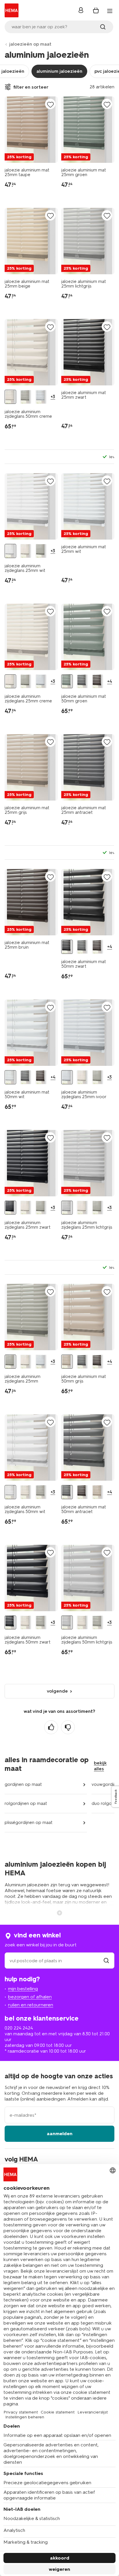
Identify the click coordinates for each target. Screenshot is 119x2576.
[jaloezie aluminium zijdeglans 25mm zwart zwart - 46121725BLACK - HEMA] (10, 1208)
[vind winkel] (106, 1961)
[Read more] (59, 1912)
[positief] (51, 1727)
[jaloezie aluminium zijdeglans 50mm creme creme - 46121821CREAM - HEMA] (10, 397)
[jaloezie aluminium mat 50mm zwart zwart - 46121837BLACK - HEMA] (67, 947)
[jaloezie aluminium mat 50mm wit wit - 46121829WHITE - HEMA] (10, 1077)
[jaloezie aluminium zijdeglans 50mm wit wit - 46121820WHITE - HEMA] (10, 1492)
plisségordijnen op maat (29, 1823)
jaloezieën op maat (30, 44)
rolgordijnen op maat (26, 1803)
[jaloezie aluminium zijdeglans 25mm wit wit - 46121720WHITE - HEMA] (10, 551)
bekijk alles (100, 1766)
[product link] (31, 130)
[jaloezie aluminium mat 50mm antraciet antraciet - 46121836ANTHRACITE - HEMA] (82, 681)
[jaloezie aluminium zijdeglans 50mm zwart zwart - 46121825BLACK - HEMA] (10, 1623)
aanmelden (60, 2134)
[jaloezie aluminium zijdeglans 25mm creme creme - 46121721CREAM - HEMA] (26, 551)
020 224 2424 (19, 2028)
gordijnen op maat (23, 1784)
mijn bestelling (23, 1989)
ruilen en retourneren (31, 2005)
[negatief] (68, 1727)
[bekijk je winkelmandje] (96, 10)
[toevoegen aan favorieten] (50, 104)
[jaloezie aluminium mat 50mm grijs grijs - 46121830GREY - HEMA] (67, 1362)
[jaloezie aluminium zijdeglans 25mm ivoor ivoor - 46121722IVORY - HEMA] (41, 681)
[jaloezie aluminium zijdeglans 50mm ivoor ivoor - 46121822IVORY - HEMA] (41, 397)
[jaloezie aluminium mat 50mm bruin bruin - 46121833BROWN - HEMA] (98, 681)
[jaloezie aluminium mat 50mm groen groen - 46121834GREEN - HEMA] (67, 681)
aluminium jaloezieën (59, 71)
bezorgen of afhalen (30, 1997)
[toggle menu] (110, 11)
